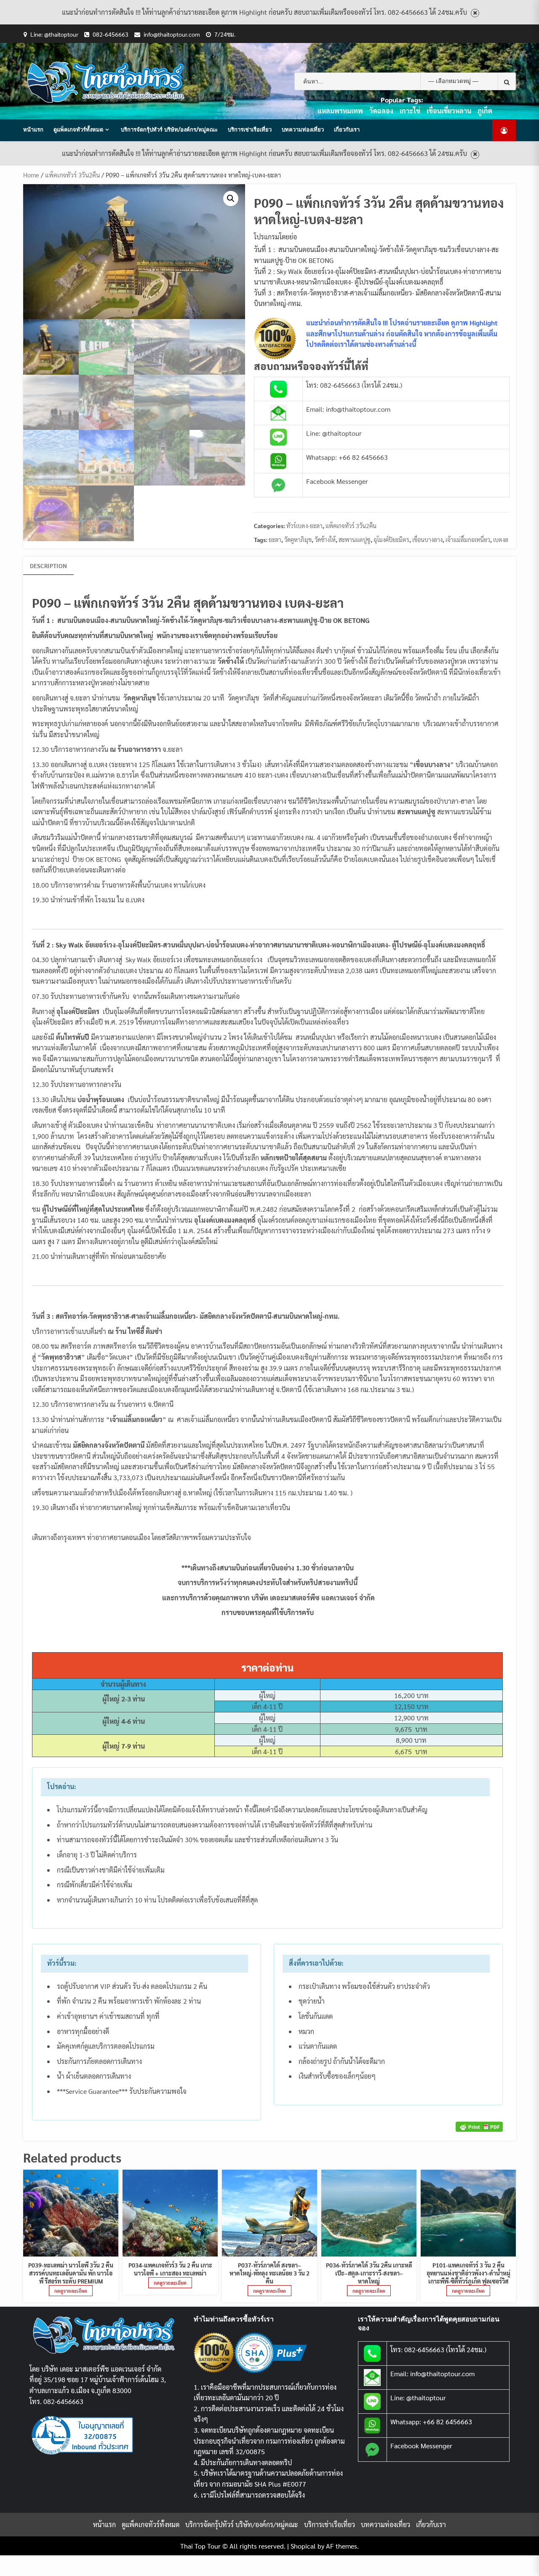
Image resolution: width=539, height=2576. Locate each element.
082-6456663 (111, 34)
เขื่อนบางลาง (427, 539)
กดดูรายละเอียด (71, 2291)
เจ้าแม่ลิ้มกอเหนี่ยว (468, 539)
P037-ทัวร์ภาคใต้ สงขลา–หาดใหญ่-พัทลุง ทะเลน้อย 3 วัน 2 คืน (269, 2273)
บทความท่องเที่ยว (303, 129)
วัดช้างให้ (325, 539)
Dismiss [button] (475, 13)
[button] (231, 199)
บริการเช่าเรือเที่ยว (250, 129)
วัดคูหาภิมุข (298, 539)
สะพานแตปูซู (355, 539)
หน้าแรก (33, 129)
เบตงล (501, 539)
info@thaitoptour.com (172, 34)
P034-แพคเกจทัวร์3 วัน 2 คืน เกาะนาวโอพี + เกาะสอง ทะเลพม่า (170, 2269)
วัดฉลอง (381, 111)
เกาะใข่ (410, 111)
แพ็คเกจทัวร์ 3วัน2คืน (72, 175)
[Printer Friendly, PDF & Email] (479, 2126)
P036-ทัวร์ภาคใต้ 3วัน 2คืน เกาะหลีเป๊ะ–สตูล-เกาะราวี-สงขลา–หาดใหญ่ (369, 2273)
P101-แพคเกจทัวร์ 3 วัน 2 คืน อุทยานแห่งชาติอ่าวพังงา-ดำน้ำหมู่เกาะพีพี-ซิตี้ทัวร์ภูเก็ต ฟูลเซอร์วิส (468, 2273)
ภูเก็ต (485, 111)
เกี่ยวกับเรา (347, 129)
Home (31, 175)
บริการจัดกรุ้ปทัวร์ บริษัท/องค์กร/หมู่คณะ (169, 129)
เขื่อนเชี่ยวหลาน (449, 111)
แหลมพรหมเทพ (340, 111)
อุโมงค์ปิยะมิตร (391, 539)
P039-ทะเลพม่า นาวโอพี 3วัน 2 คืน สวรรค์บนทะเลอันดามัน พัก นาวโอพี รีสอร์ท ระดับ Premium (71, 2273)
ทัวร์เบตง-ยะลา (304, 526)
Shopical (303, 2546)
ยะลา (275, 539)
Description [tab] (48, 566)
